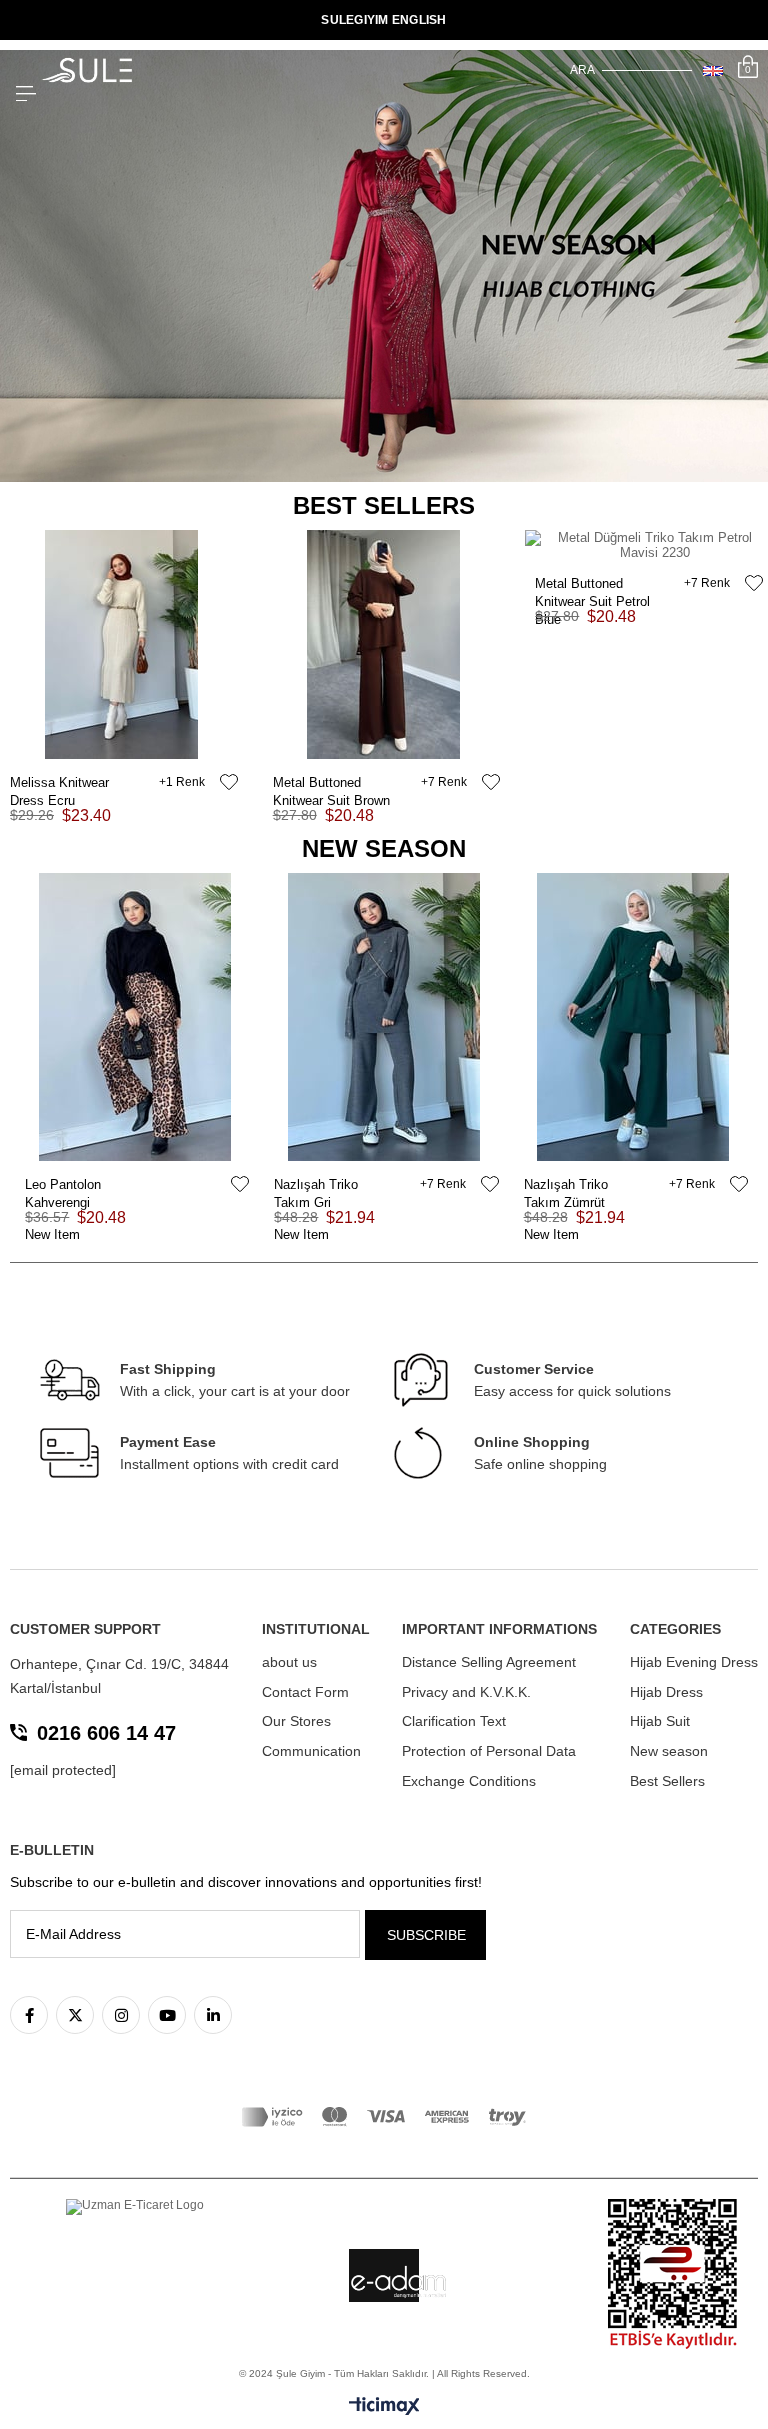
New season (669, 1751)
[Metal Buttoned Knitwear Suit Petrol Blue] (646, 545)
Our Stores (296, 1721)
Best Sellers (667, 1781)
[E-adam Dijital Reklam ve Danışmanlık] (399, 2281)
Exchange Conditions (469, 1781)
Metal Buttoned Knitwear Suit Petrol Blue (592, 584)
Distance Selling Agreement (489, 1662)
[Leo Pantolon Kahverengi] (134, 1017)
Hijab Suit (660, 1721)
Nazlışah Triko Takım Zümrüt (566, 1185)
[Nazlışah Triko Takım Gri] (383, 1017)
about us (289, 1662)
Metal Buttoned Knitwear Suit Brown (331, 783)
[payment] (384, 2117)
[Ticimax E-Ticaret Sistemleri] (384, 2407)
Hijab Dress (666, 1692)
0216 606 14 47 (106, 1733)
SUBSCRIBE (426, 1935)
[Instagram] (121, 2015)
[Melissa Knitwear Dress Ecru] (121, 644)
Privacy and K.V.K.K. (466, 1692)
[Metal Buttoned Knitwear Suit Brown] (384, 644)
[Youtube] (167, 2015)
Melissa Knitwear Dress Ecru (59, 783)
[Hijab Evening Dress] (384, 266)
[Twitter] (75, 2015)
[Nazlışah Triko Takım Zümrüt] (633, 1017)
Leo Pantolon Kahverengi (63, 1185)
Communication (311, 1751)
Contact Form (305, 1692)
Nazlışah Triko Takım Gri (316, 1185)
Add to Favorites (229, 782)
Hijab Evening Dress (694, 1662)
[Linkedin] (213, 2015)
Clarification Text (454, 1721)
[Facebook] (29, 2015)
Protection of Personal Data (489, 1751)
